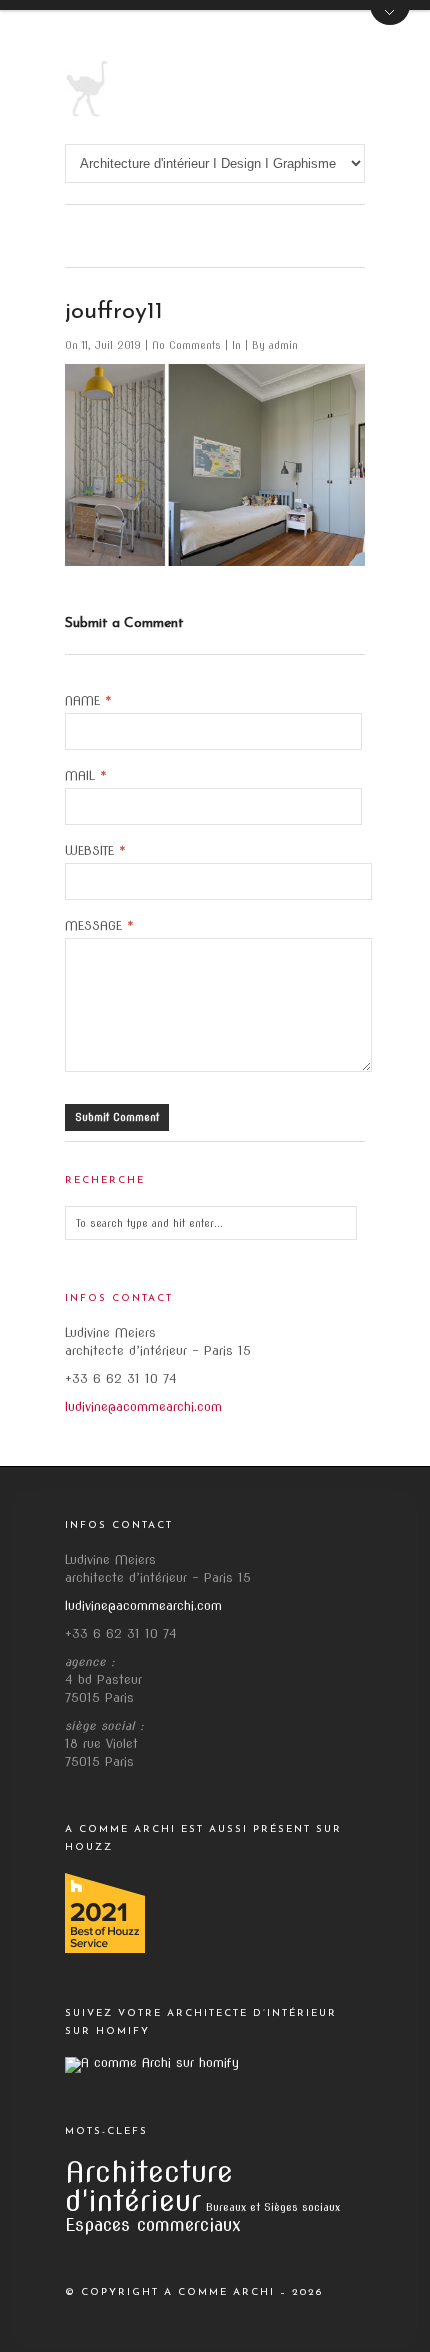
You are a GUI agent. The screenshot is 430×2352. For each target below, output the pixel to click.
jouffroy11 (114, 312)
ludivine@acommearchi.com (143, 1406)
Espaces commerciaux (153, 2224)
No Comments (188, 345)
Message (99, 926)
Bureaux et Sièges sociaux (273, 2207)
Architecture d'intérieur (149, 2186)
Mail (86, 776)
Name (88, 701)
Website (95, 851)
